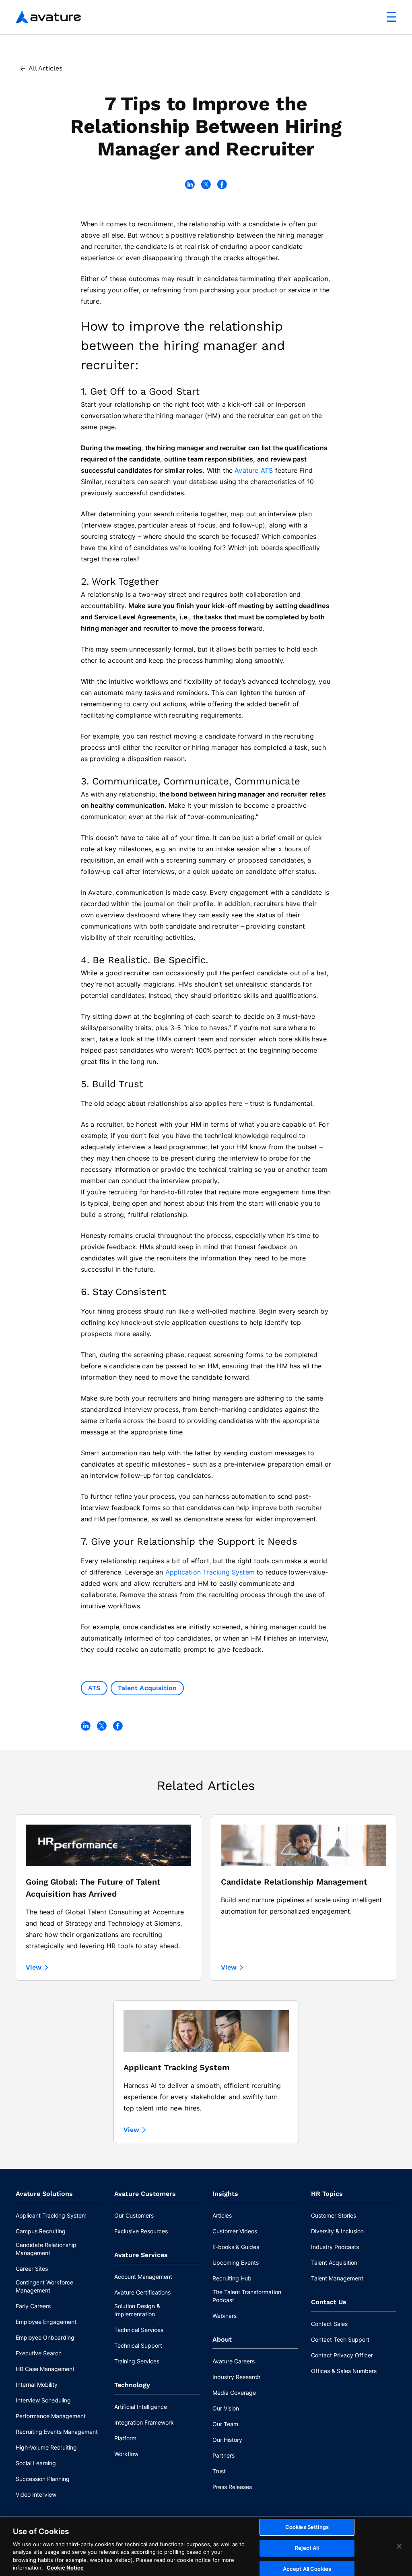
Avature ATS (254, 470)
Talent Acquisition (147, 1688)
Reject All (307, 2548)
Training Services (137, 2361)
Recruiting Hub (232, 2278)
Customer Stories (334, 2215)
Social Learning (36, 2463)
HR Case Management (45, 2369)
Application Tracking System (210, 1572)
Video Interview (36, 2494)
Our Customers (134, 2215)
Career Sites (32, 2269)
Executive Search (39, 2353)
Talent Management (337, 2278)
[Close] (399, 2546)
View (34, 1968)
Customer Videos (235, 2231)
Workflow (126, 2454)
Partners (224, 2455)
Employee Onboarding (45, 2337)
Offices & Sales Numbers (344, 2371)
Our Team (225, 2424)
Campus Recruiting (41, 2231)
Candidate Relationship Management (46, 2249)
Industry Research (236, 2377)
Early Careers (33, 2306)
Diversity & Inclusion (337, 2231)
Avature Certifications (142, 2292)
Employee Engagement (46, 2322)
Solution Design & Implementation (137, 2310)
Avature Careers (234, 2361)
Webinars (225, 2316)
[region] (206, 2547)
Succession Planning (43, 2479)
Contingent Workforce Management (44, 2286)
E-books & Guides (236, 2247)
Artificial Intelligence (141, 2407)
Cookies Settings (307, 2527)
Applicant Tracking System (51, 2215)
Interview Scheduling (43, 2400)
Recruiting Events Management (57, 2432)
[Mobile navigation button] (391, 17)
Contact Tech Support (340, 2339)
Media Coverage (234, 2393)
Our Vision (226, 2408)
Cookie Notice (65, 2568)
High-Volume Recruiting (46, 2447)
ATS (94, 1688)
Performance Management (51, 2416)
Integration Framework (144, 2422)
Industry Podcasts (335, 2247)
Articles (222, 2215)
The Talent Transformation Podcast (247, 2296)
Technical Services (139, 2330)
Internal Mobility (37, 2385)
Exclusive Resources (141, 2231)
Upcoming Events (236, 2263)
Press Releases (232, 2487)
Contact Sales (329, 2324)
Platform (125, 2438)
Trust (219, 2471)
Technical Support (138, 2345)
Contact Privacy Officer (342, 2355)
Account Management (143, 2277)
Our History (227, 2440)
